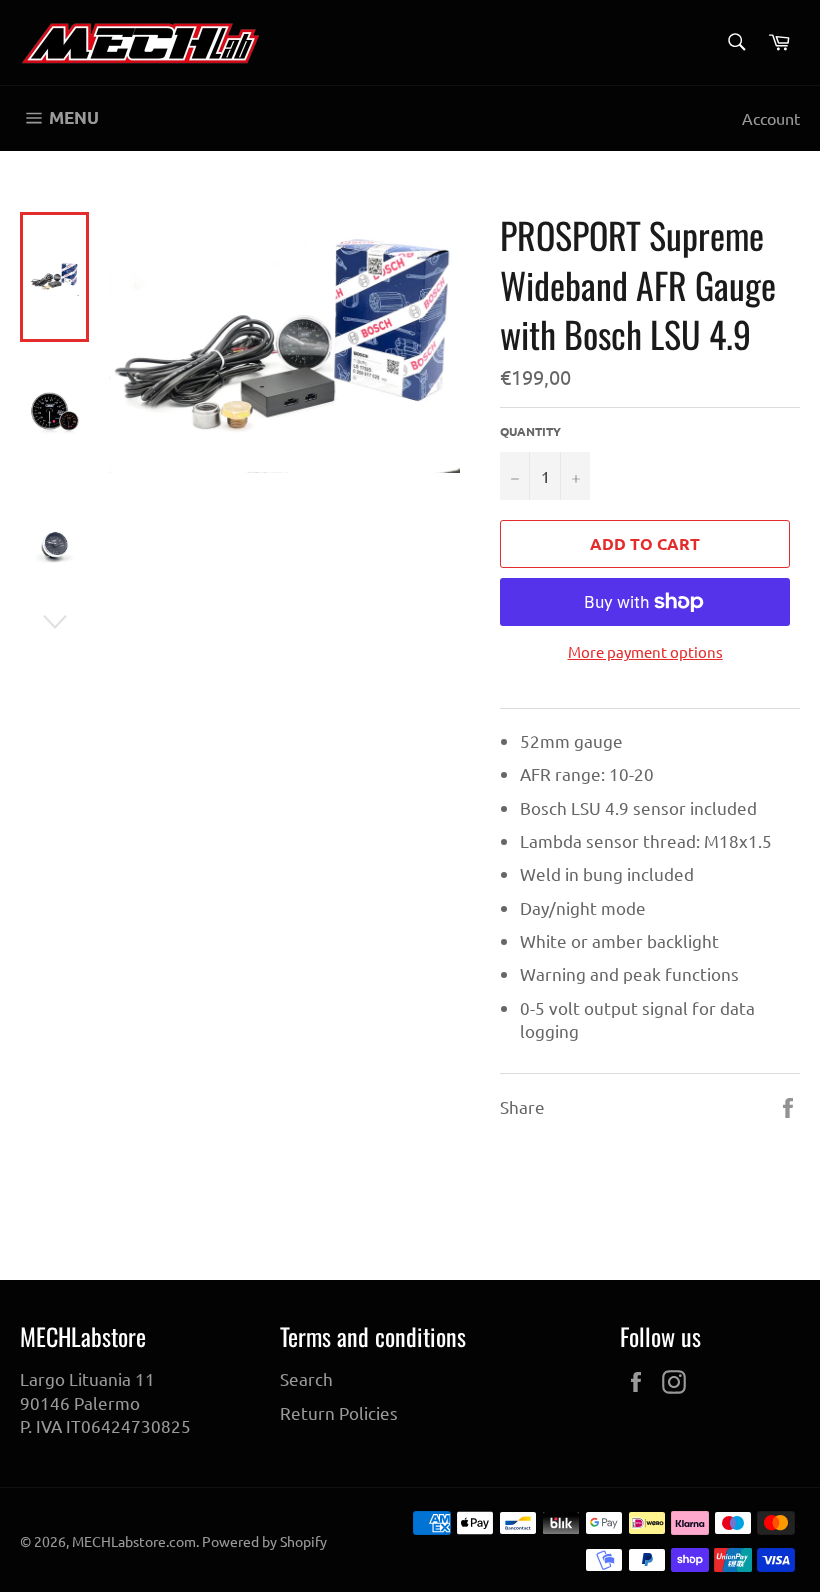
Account (771, 118)
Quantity (530, 431)
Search (306, 1378)
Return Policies (339, 1412)
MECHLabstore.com (134, 1541)
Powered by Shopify (264, 1541)
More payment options (645, 651)
